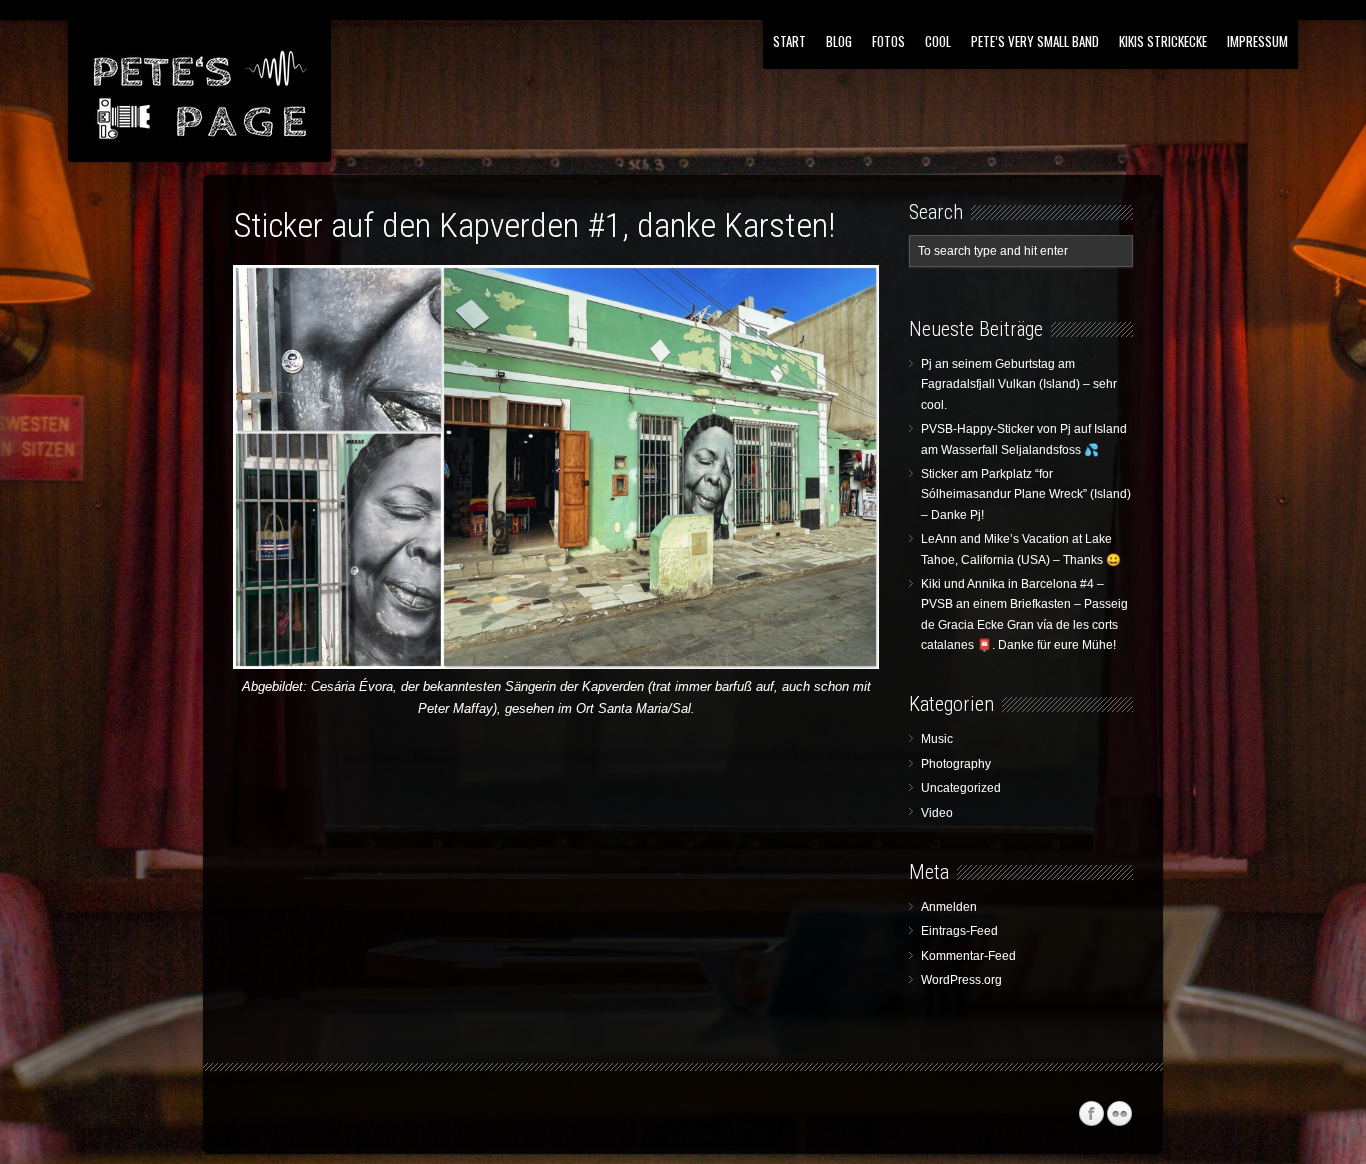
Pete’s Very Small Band (1035, 41)
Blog (839, 41)
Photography (956, 764)
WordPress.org (961, 980)
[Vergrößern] (849, 292)
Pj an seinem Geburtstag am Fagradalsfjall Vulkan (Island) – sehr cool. (1019, 384)
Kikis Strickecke (1163, 41)
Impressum (1257, 41)
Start (789, 41)
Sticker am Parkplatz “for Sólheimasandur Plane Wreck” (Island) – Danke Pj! (1026, 494)
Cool (938, 41)
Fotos (888, 41)
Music (937, 739)
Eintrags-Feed (959, 931)
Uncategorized (961, 788)
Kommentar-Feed (968, 956)
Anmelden (949, 907)
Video (937, 813)
